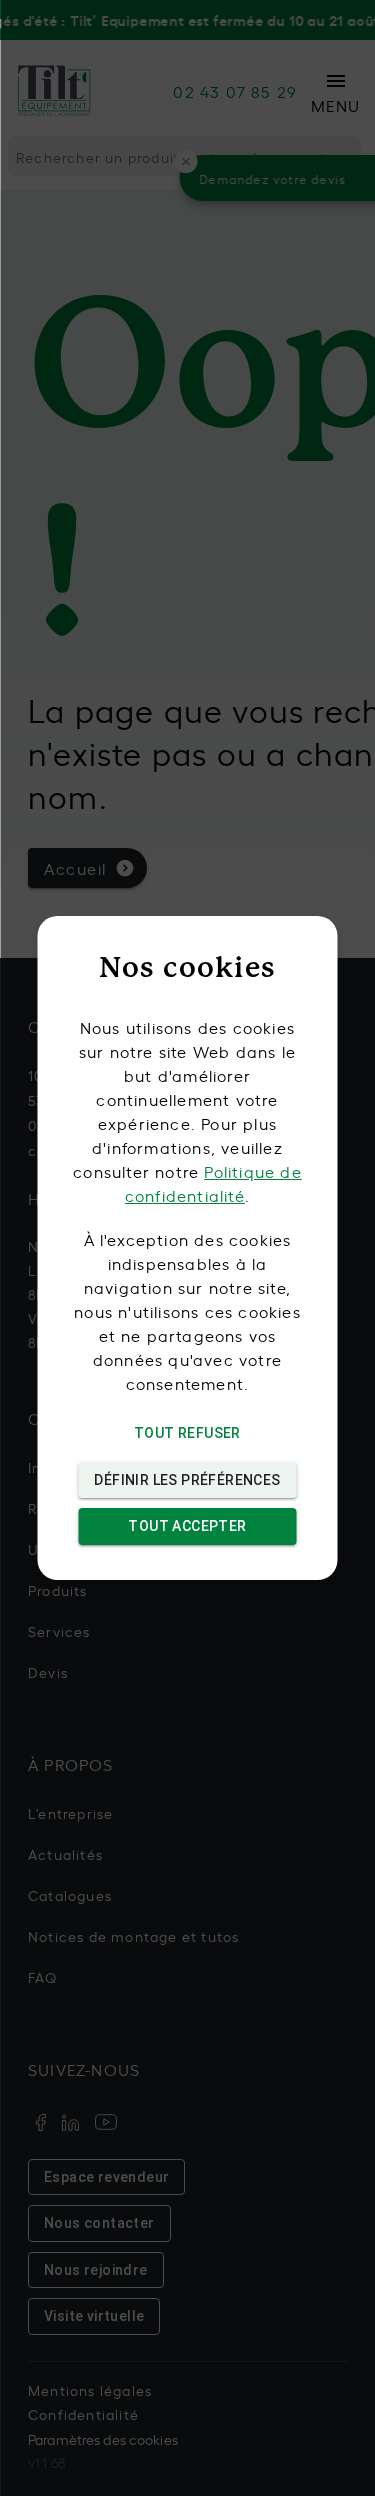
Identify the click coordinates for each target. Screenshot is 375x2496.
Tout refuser (187, 1433)
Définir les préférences (187, 1480)
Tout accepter (187, 1526)
